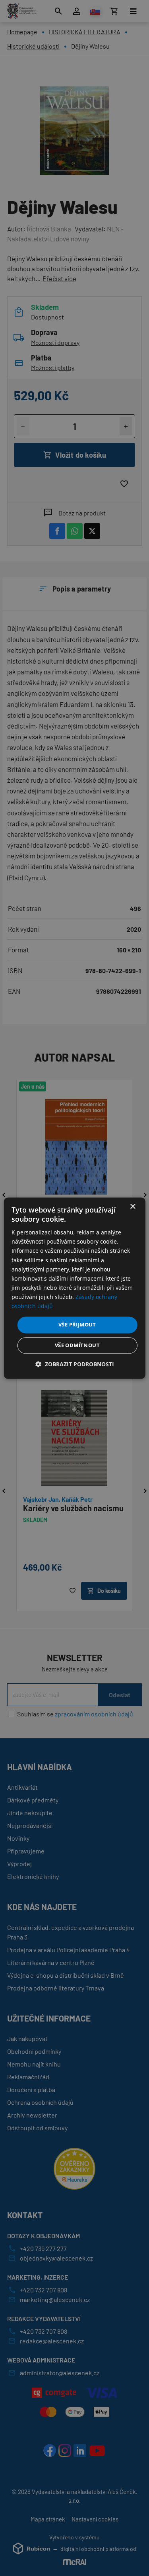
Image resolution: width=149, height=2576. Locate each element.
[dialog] (74, 1288)
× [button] (133, 1207)
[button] (75, 1364)
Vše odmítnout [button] (77, 1345)
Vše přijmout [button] (77, 1325)
